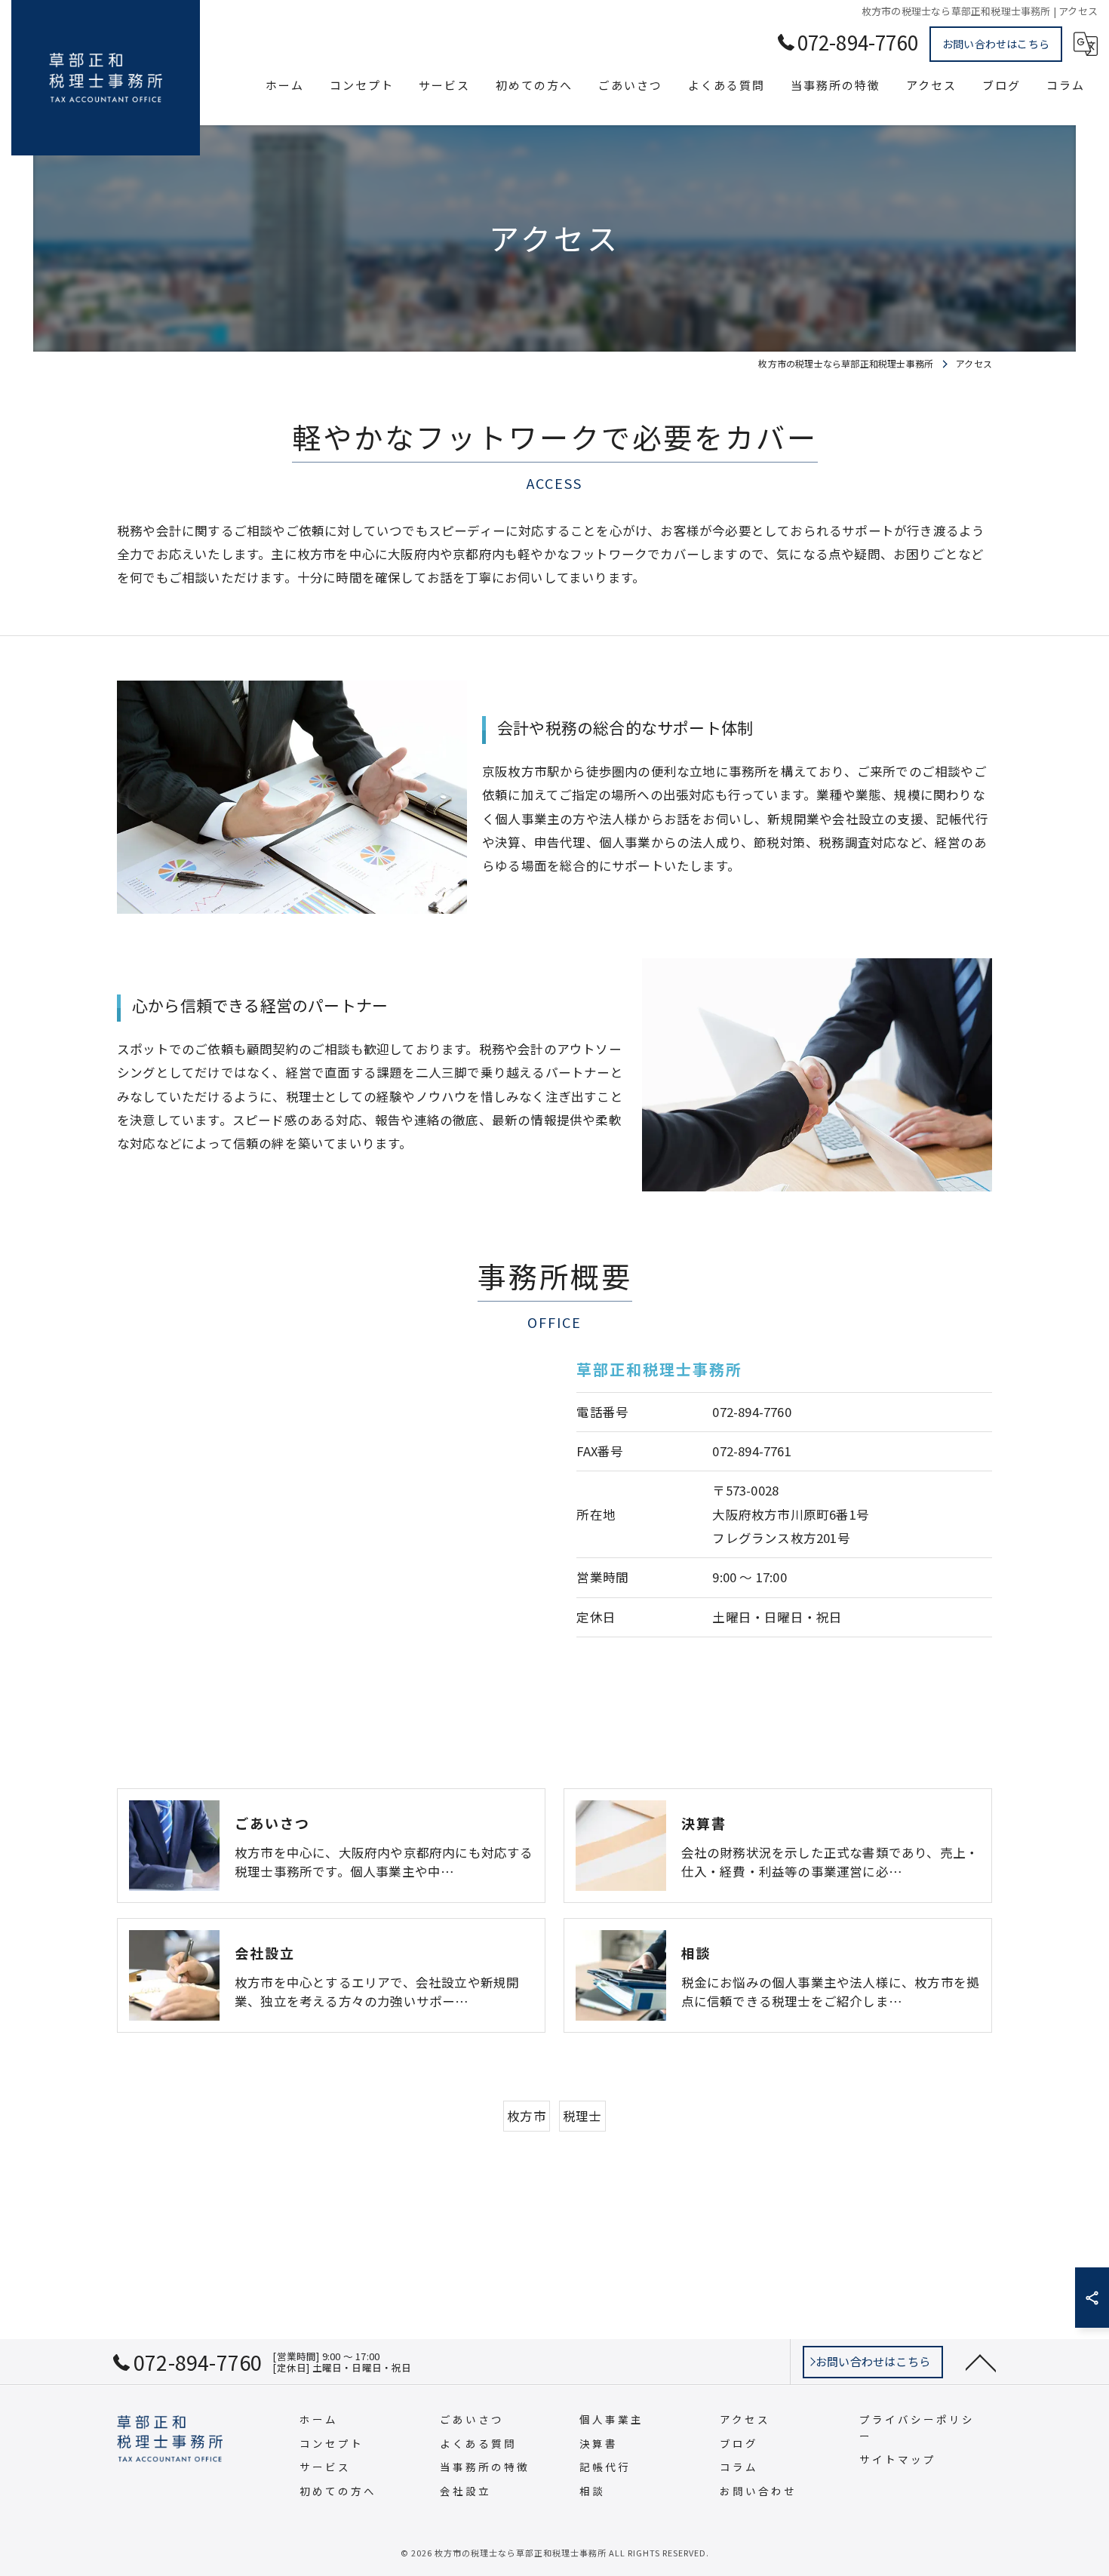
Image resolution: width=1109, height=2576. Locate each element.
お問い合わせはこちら (996, 44)
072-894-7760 (751, 1412)
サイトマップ (898, 2459)
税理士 (582, 2116)
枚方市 (527, 2116)
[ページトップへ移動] (981, 2362)
